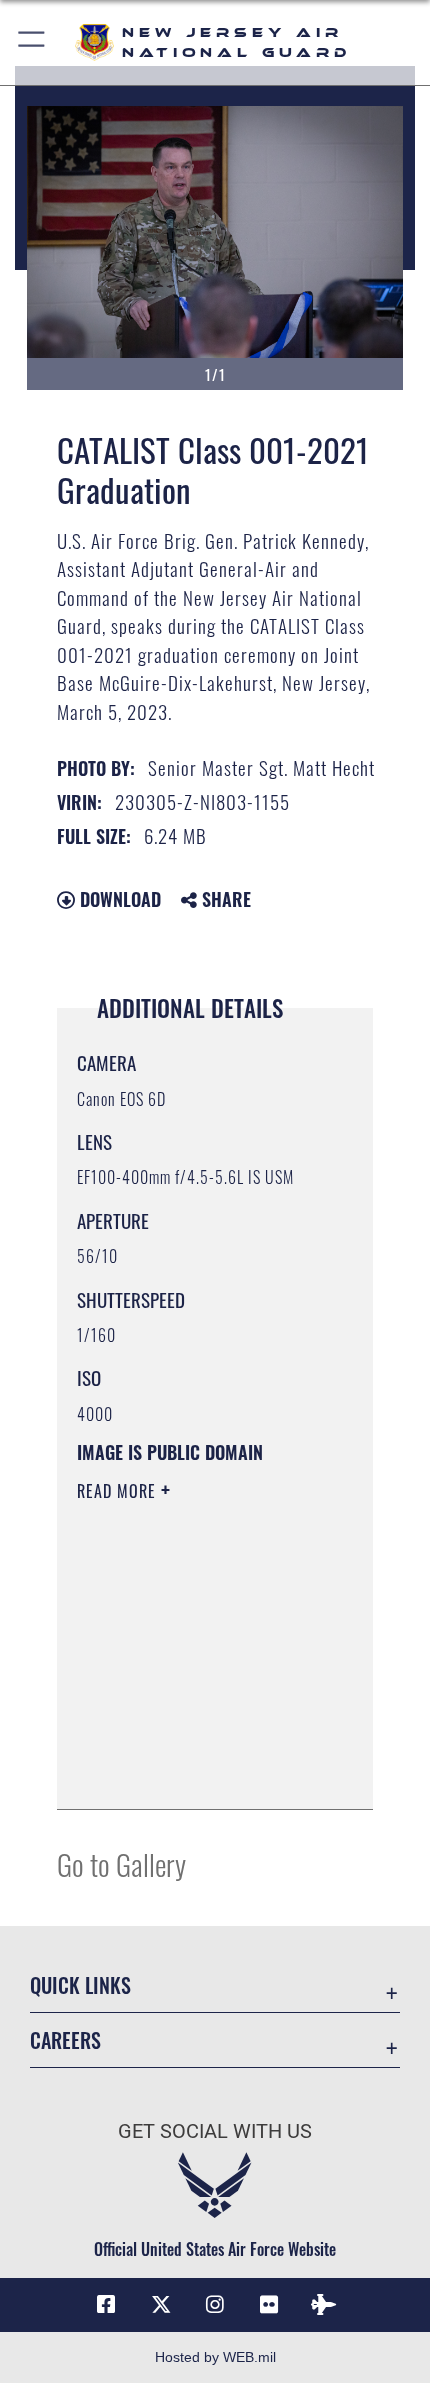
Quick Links (80, 1985)
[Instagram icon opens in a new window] (215, 2305)
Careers (65, 2040)
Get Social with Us (215, 2131)
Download (118, 899)
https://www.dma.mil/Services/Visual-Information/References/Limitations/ (198, 1772)
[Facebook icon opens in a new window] (106, 2305)
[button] (32, 42)
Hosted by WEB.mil (215, 2357)
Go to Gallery (121, 1863)
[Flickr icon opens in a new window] (269, 2305)
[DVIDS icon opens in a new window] (324, 2305)
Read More (119, 1491)
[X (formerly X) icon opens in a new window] (161, 2305)
